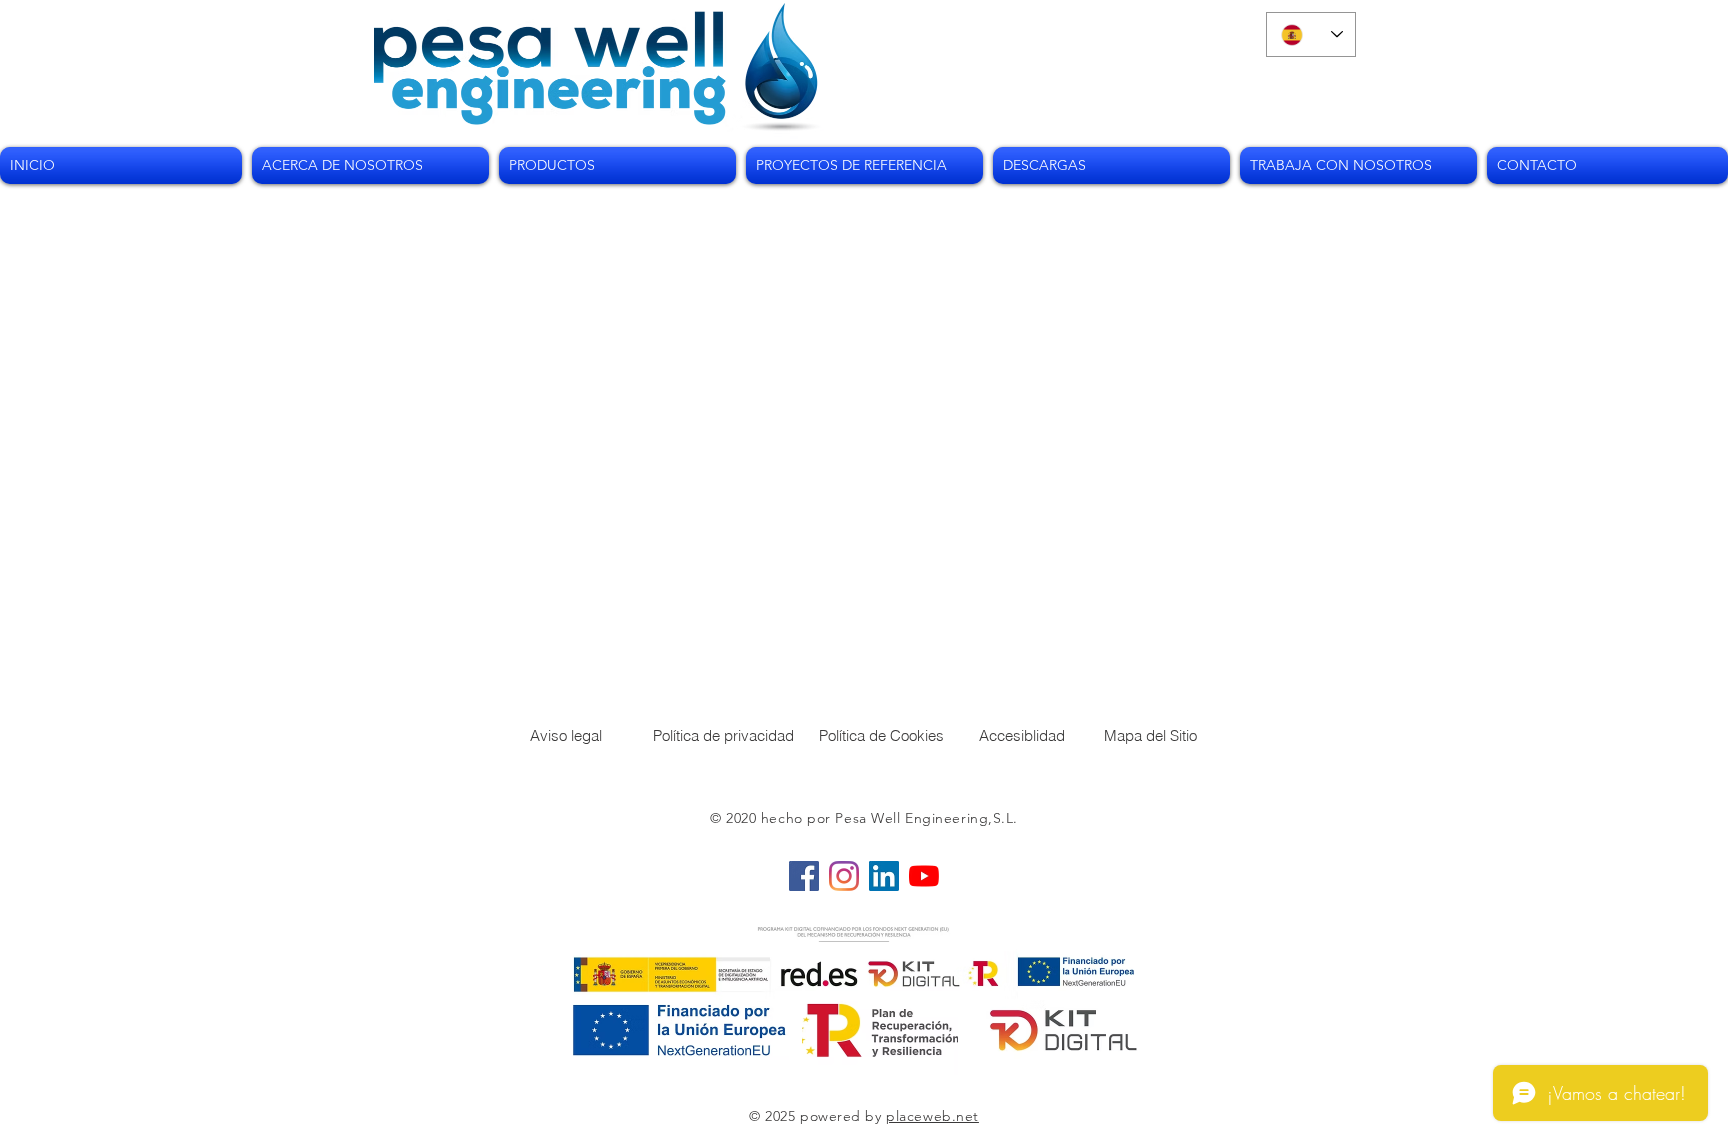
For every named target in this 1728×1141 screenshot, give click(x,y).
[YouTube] (924, 876)
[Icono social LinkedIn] (884, 876)
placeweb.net (932, 1116)
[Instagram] (844, 876)
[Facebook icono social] (804, 876)
